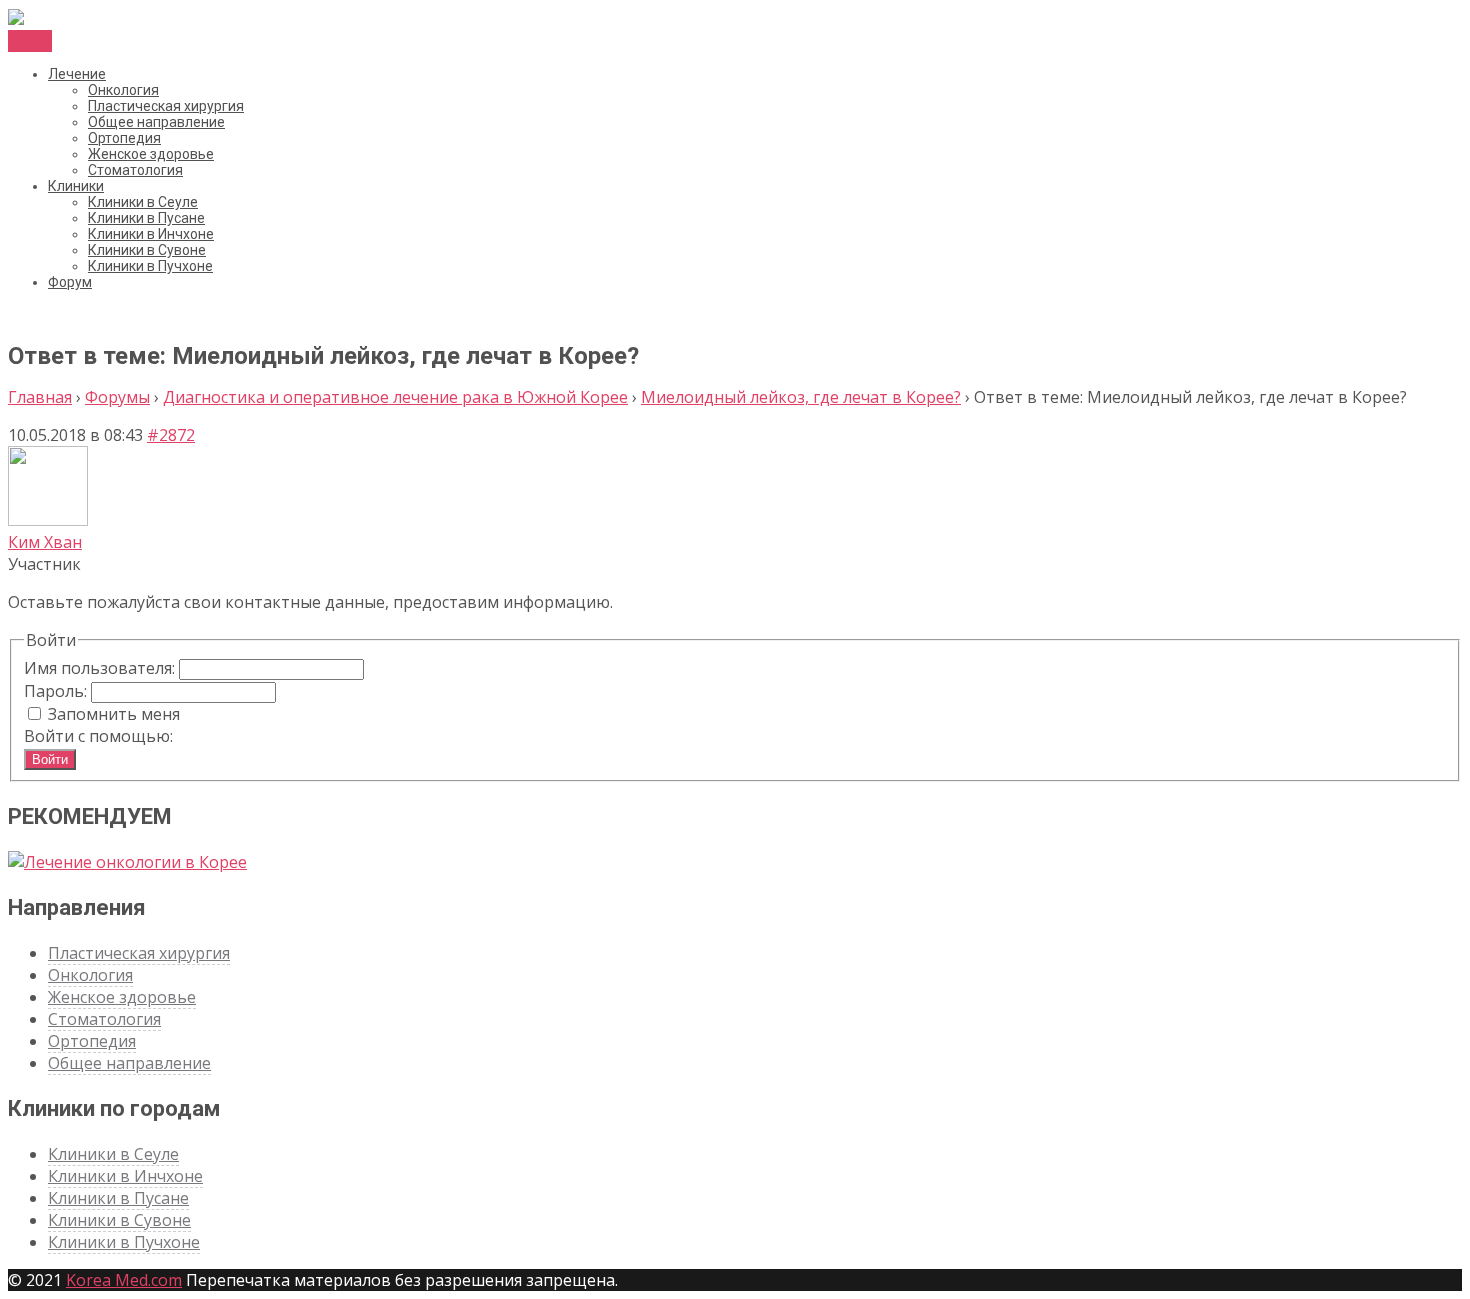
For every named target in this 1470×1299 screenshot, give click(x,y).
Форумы (117, 397)
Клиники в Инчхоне (151, 234)
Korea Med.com (124, 1280)
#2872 (171, 435)
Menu (30, 41)
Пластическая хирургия (166, 106)
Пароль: (57, 691)
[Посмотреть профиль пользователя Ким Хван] (48, 520)
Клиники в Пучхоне (150, 266)
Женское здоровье (151, 154)
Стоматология (135, 170)
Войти (50, 759)
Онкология (123, 90)
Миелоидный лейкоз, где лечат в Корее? (801, 397)
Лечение (77, 74)
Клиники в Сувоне (147, 250)
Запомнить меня (114, 714)
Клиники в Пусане (146, 218)
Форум (70, 282)
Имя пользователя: (101, 668)
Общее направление (156, 122)
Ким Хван (45, 542)
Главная (40, 397)
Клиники (76, 186)
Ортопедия (124, 138)
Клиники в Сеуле (143, 202)
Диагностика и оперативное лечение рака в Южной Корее (395, 397)
